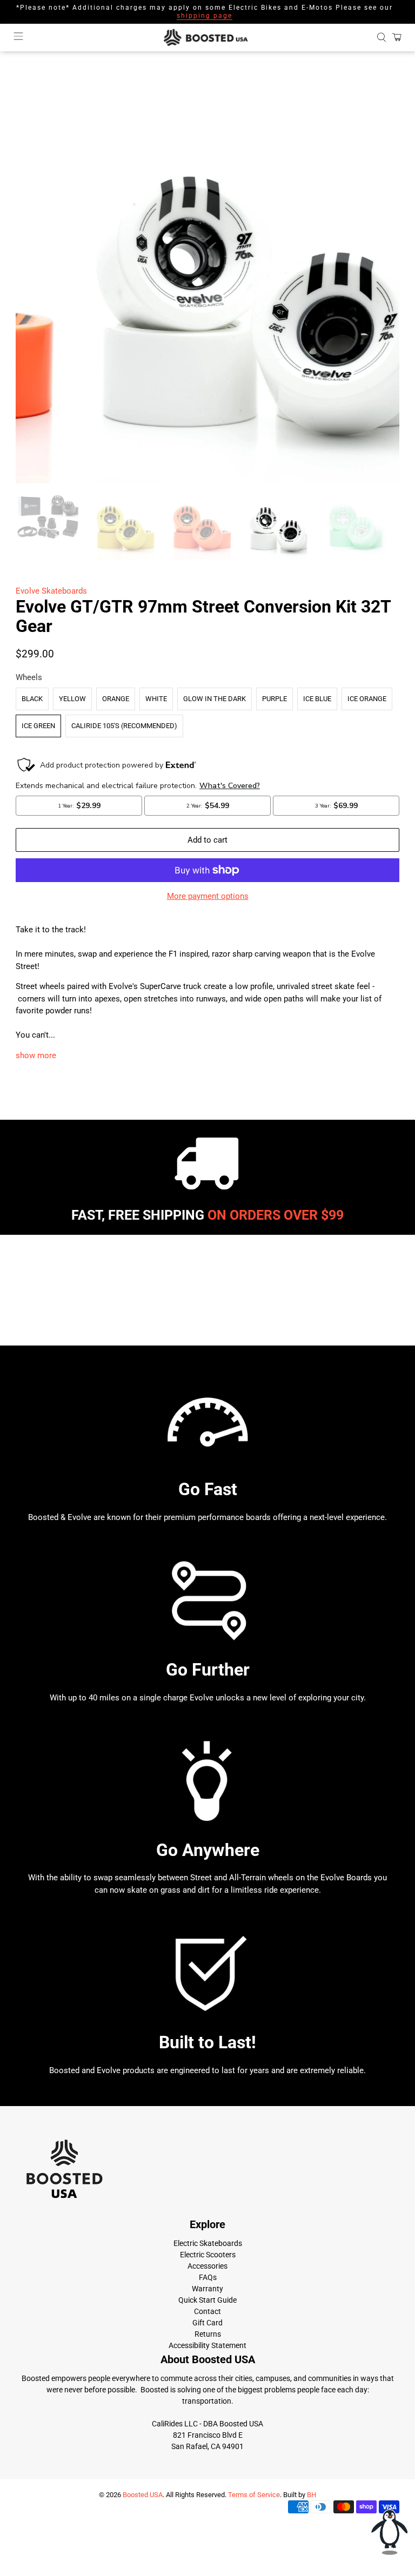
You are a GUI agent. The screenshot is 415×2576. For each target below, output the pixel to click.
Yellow (72, 699)
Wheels (29, 677)
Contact (207, 2311)
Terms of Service (254, 2495)
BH (312, 2495)
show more (36, 1055)
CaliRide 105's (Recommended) (124, 726)
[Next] (382, 292)
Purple (275, 699)
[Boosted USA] (207, 38)
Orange (116, 699)
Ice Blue (317, 699)
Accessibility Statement (207, 2345)
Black (32, 699)
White (156, 699)
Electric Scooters (208, 2255)
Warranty (207, 2289)
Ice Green (38, 726)
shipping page (205, 16)
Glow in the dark (215, 699)
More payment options (208, 896)
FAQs (208, 2277)
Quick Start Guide (207, 2300)
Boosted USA (143, 2495)
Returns (208, 2334)
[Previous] (33, 292)
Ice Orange (367, 699)
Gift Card (207, 2323)
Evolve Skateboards (51, 591)
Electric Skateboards (208, 2243)
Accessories (207, 2266)
